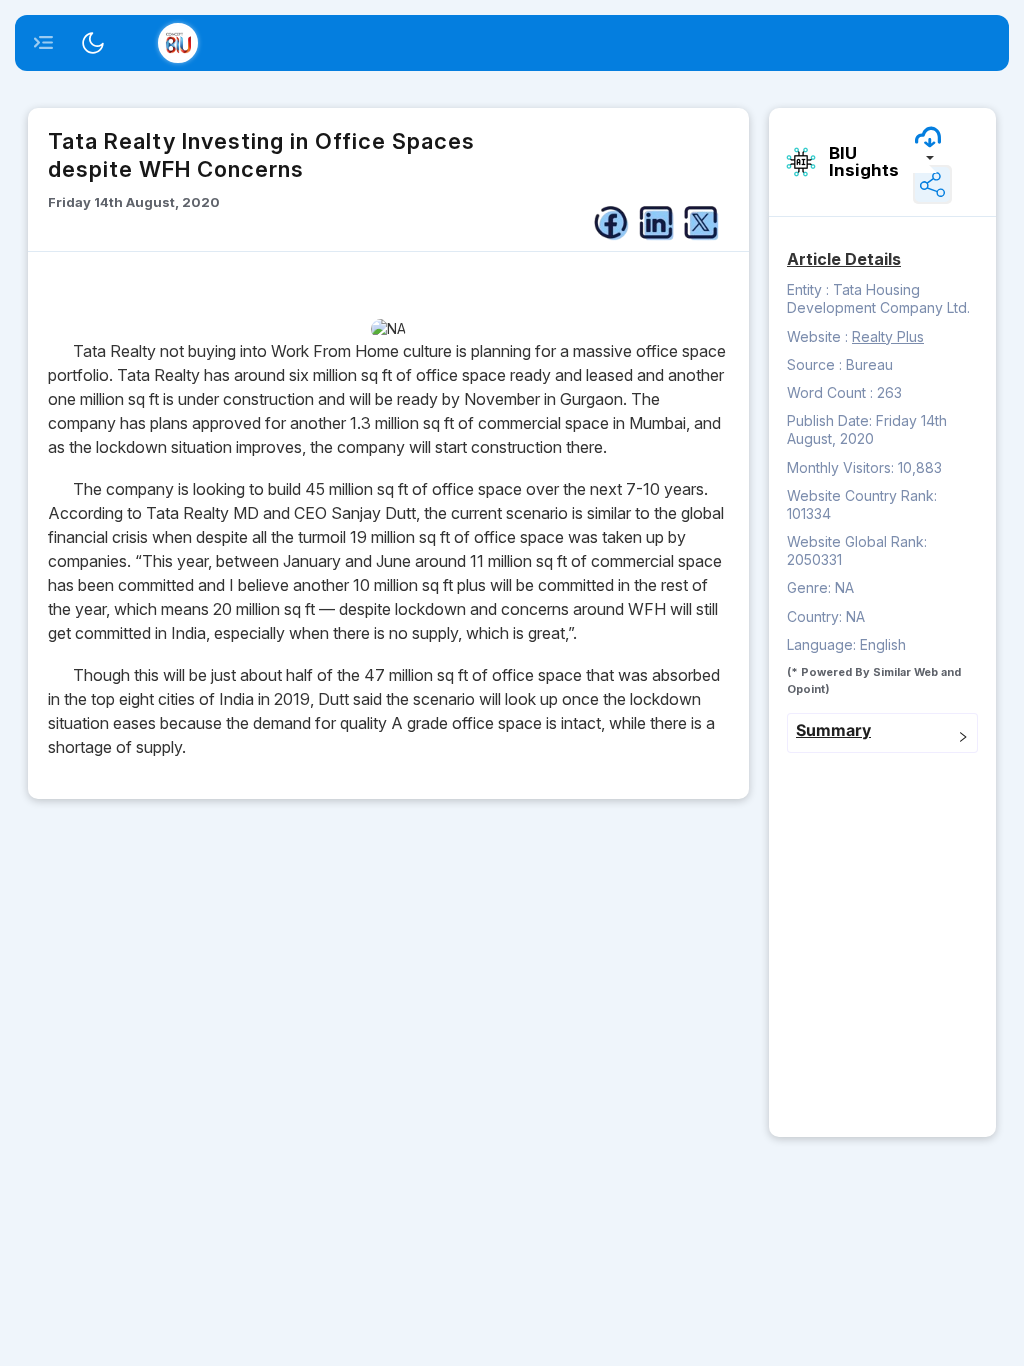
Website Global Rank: (857, 541)
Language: (823, 644)
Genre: (811, 587)
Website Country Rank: (862, 495)
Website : (817, 336)
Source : (814, 364)
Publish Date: (831, 420)
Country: (816, 616)
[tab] (882, 733)
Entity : (808, 289)
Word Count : (830, 392)
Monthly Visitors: (842, 467)
